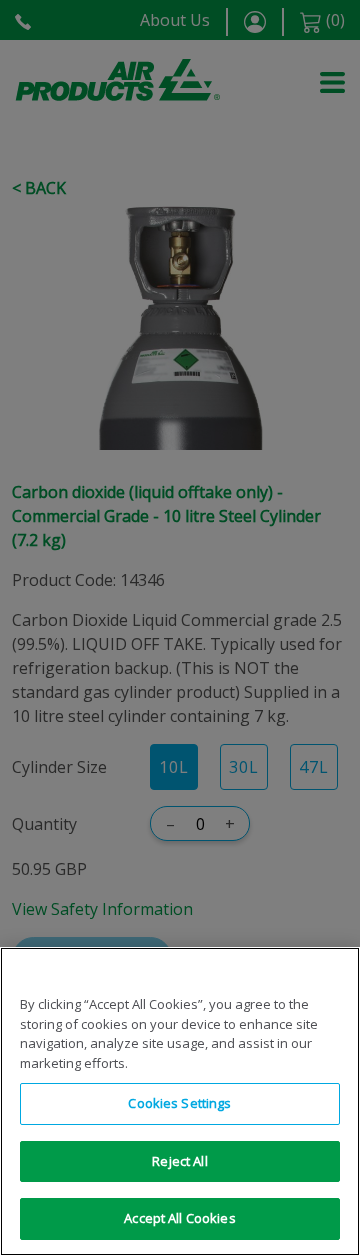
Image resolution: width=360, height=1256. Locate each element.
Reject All (179, 1161)
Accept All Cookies (179, 1218)
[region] (180, 1101)
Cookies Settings (179, 1103)
